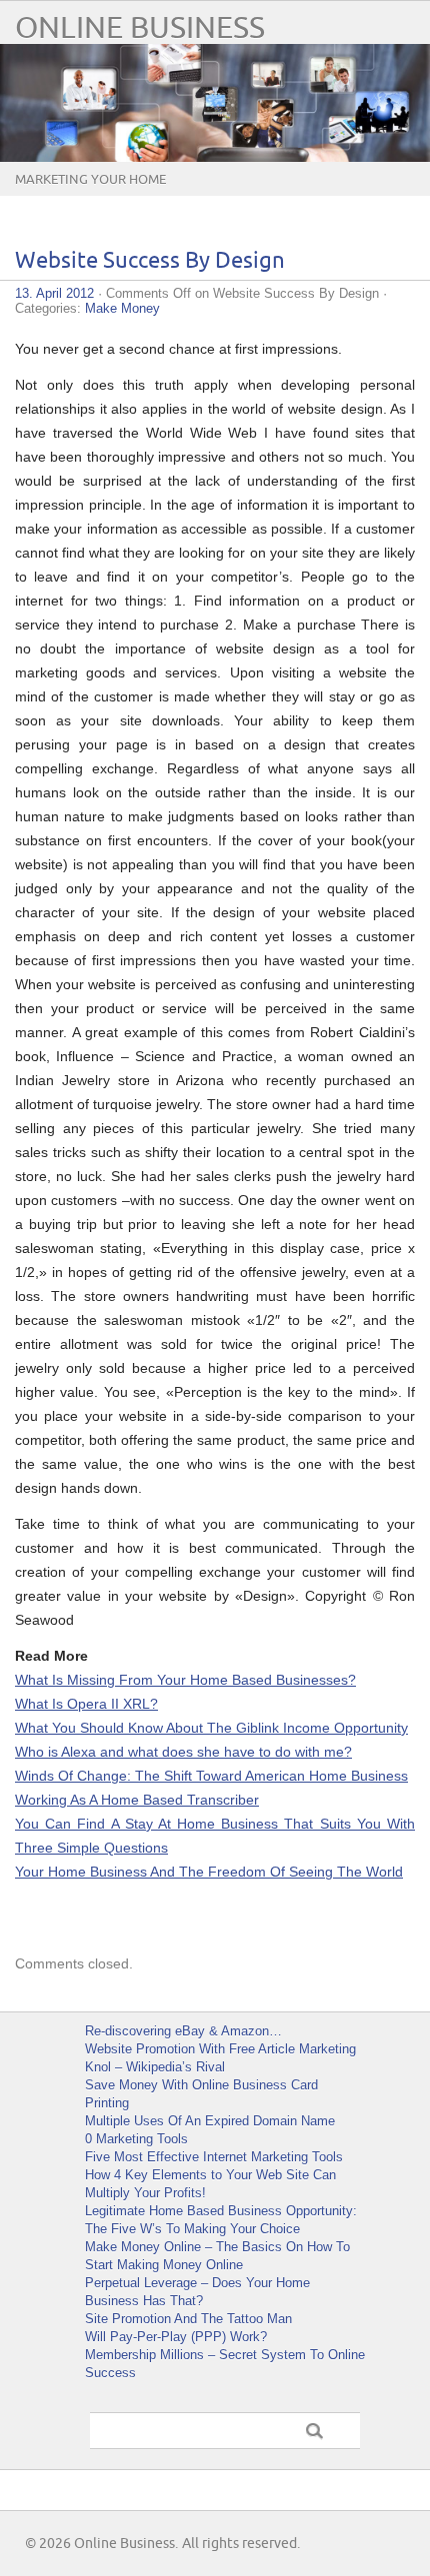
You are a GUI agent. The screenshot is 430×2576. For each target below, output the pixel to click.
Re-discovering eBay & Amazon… (183, 2031)
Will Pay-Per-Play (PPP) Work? (176, 2337)
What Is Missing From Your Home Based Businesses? (185, 1680)
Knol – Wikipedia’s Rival (155, 2067)
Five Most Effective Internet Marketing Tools (214, 2157)
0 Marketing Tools (136, 2139)
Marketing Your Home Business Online (90, 195)
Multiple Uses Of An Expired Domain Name (210, 2121)
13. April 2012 (54, 293)
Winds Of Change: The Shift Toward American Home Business (211, 1776)
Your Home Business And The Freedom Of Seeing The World (209, 1872)
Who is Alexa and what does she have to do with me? (183, 1752)
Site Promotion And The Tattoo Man (188, 2319)
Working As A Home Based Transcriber (137, 1800)
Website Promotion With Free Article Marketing (220, 2049)
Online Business (140, 28)
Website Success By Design (150, 261)
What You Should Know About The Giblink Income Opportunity (211, 1728)
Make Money (122, 308)
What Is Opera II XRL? (86, 1704)
